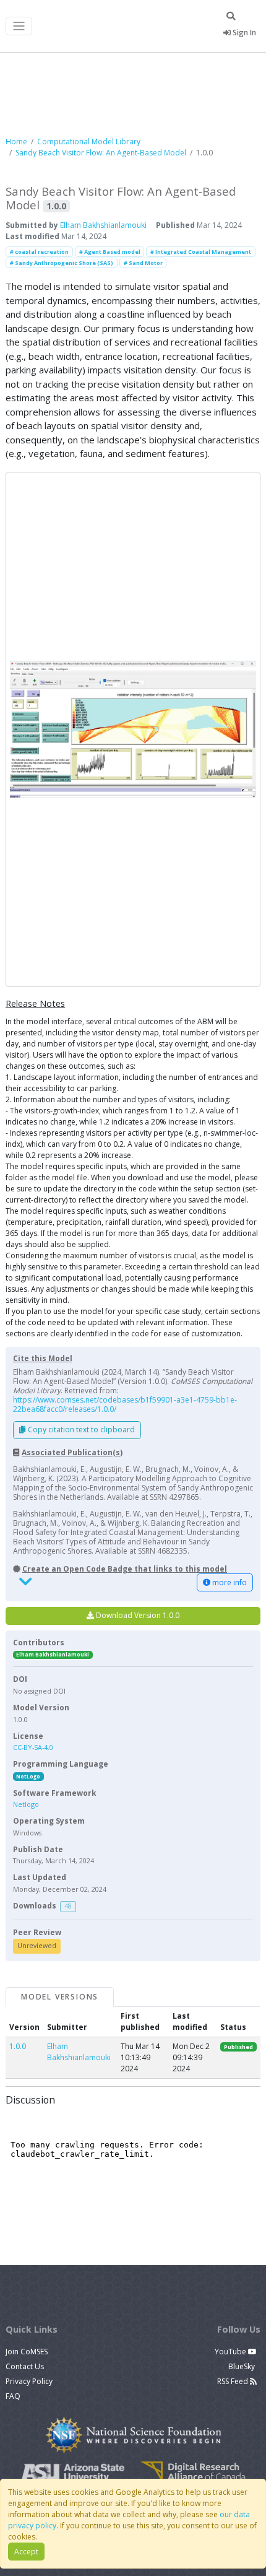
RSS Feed (234, 2381)
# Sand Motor (143, 263)
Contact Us (25, 2366)
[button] (133, 729)
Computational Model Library (89, 141)
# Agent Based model (110, 252)
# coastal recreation (39, 252)
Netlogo (26, 1804)
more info (229, 1582)
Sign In (243, 33)
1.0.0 (18, 2046)
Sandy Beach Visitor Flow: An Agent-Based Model (101, 153)
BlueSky (242, 2366)
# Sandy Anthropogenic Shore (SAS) (62, 263)
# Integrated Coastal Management (201, 252)
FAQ (13, 2396)
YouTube (231, 2352)
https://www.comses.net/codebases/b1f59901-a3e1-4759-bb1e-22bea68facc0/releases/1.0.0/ (125, 1404)
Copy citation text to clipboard (80, 1429)
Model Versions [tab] (60, 1997)
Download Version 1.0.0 (137, 1615)
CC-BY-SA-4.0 (33, 1747)
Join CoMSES (27, 2352)
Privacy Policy (29, 2381)
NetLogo (28, 1776)
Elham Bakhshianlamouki (103, 225)
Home (16, 141)
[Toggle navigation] (19, 26)
